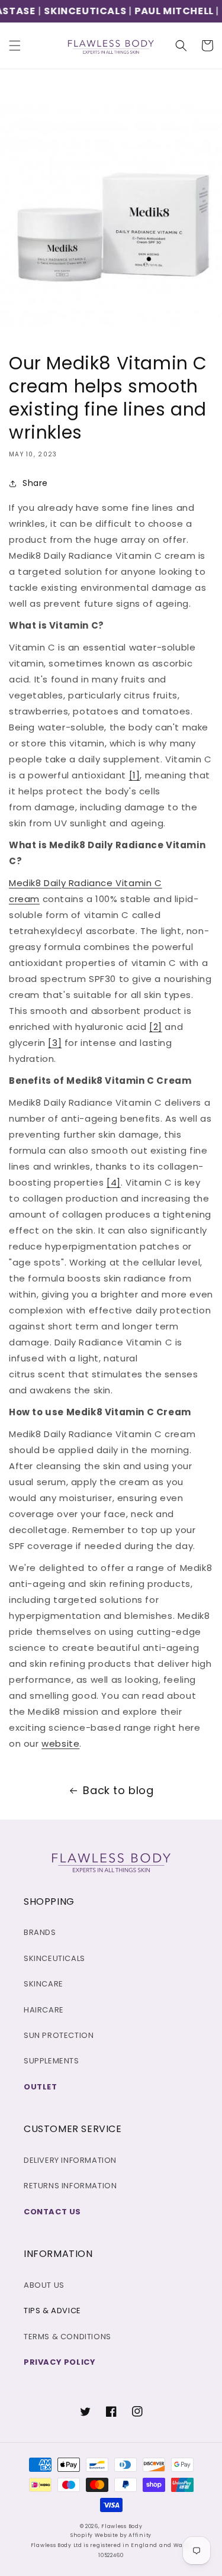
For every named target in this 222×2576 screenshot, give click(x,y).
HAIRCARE (44, 2010)
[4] (114, 1182)
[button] (15, 46)
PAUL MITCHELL (165, 11)
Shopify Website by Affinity (111, 2535)
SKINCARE (44, 1984)
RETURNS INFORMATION (70, 2186)
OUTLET (41, 2087)
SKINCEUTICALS (76, 11)
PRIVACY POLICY (59, 2362)
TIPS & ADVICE (52, 2311)
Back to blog (118, 1790)
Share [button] (35, 483)
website (60, 1743)
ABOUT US (44, 2285)
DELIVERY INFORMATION (70, 2160)
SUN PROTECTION (59, 2035)
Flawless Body (122, 2526)
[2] (156, 1027)
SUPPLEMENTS (52, 2061)
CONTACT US (52, 2212)
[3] (55, 1043)
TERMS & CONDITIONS (67, 2337)
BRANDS (40, 1932)
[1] (135, 775)
